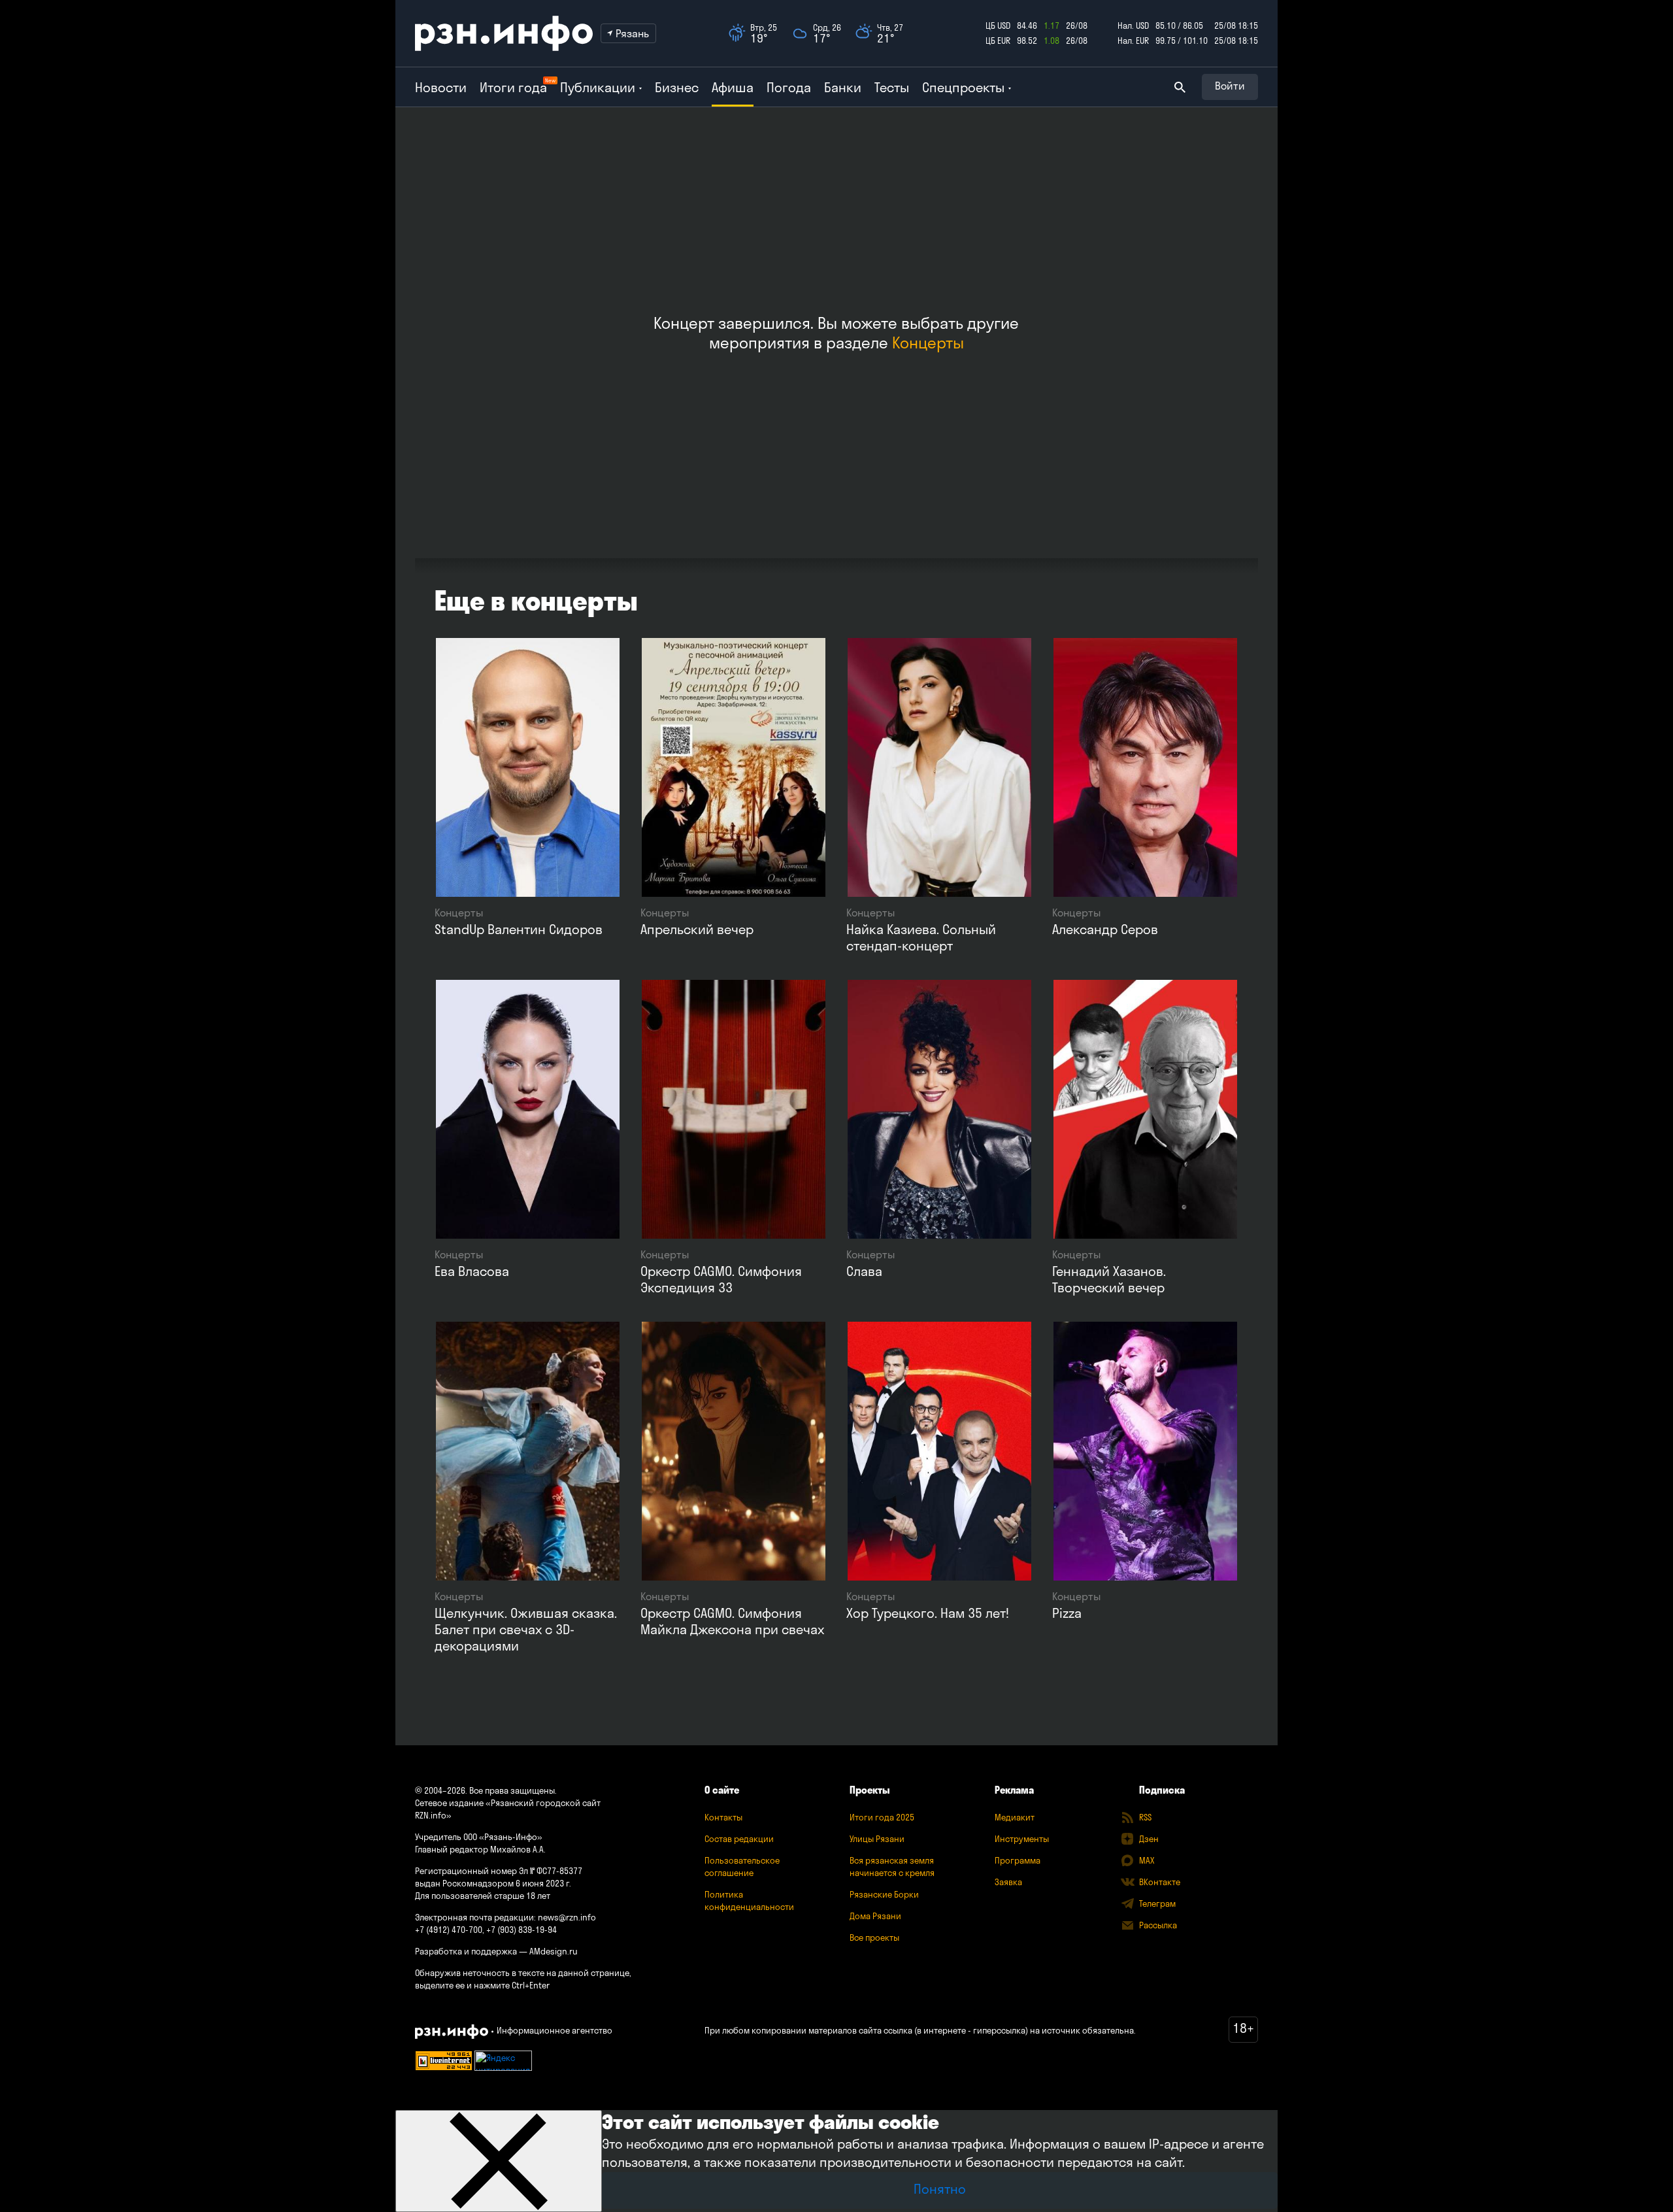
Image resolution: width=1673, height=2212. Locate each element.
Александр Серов (1105, 929)
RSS (1145, 1817)
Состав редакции (739, 1839)
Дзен (1149, 1839)
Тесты (892, 87)
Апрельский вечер (697, 929)
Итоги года (513, 87)
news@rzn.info (567, 1917)
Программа (1018, 1860)
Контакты (723, 1817)
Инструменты (1022, 1839)
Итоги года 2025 (882, 1817)
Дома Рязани (875, 1916)
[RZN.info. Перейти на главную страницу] (504, 33)
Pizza (1067, 1613)
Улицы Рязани (877, 1839)
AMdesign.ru (554, 1951)
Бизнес (677, 87)
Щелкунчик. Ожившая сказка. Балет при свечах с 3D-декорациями (526, 1629)
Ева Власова (472, 1271)
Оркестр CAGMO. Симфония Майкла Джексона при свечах (732, 1621)
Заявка (1008, 1882)
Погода (789, 87)
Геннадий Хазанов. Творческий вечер (1109, 1279)
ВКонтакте (1160, 1882)
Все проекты (874, 1937)
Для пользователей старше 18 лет (483, 1896)
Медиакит (1015, 1817)
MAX (1147, 1860)
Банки (843, 87)
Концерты (928, 343)
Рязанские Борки (884, 1894)
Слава (864, 1271)
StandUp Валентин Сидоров (519, 929)
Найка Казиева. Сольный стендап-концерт (921, 937)
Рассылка (1158, 1925)
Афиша (733, 87)
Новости (441, 87)
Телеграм (1157, 1903)
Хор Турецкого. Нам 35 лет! (928, 1613)
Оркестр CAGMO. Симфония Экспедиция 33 (721, 1279)
